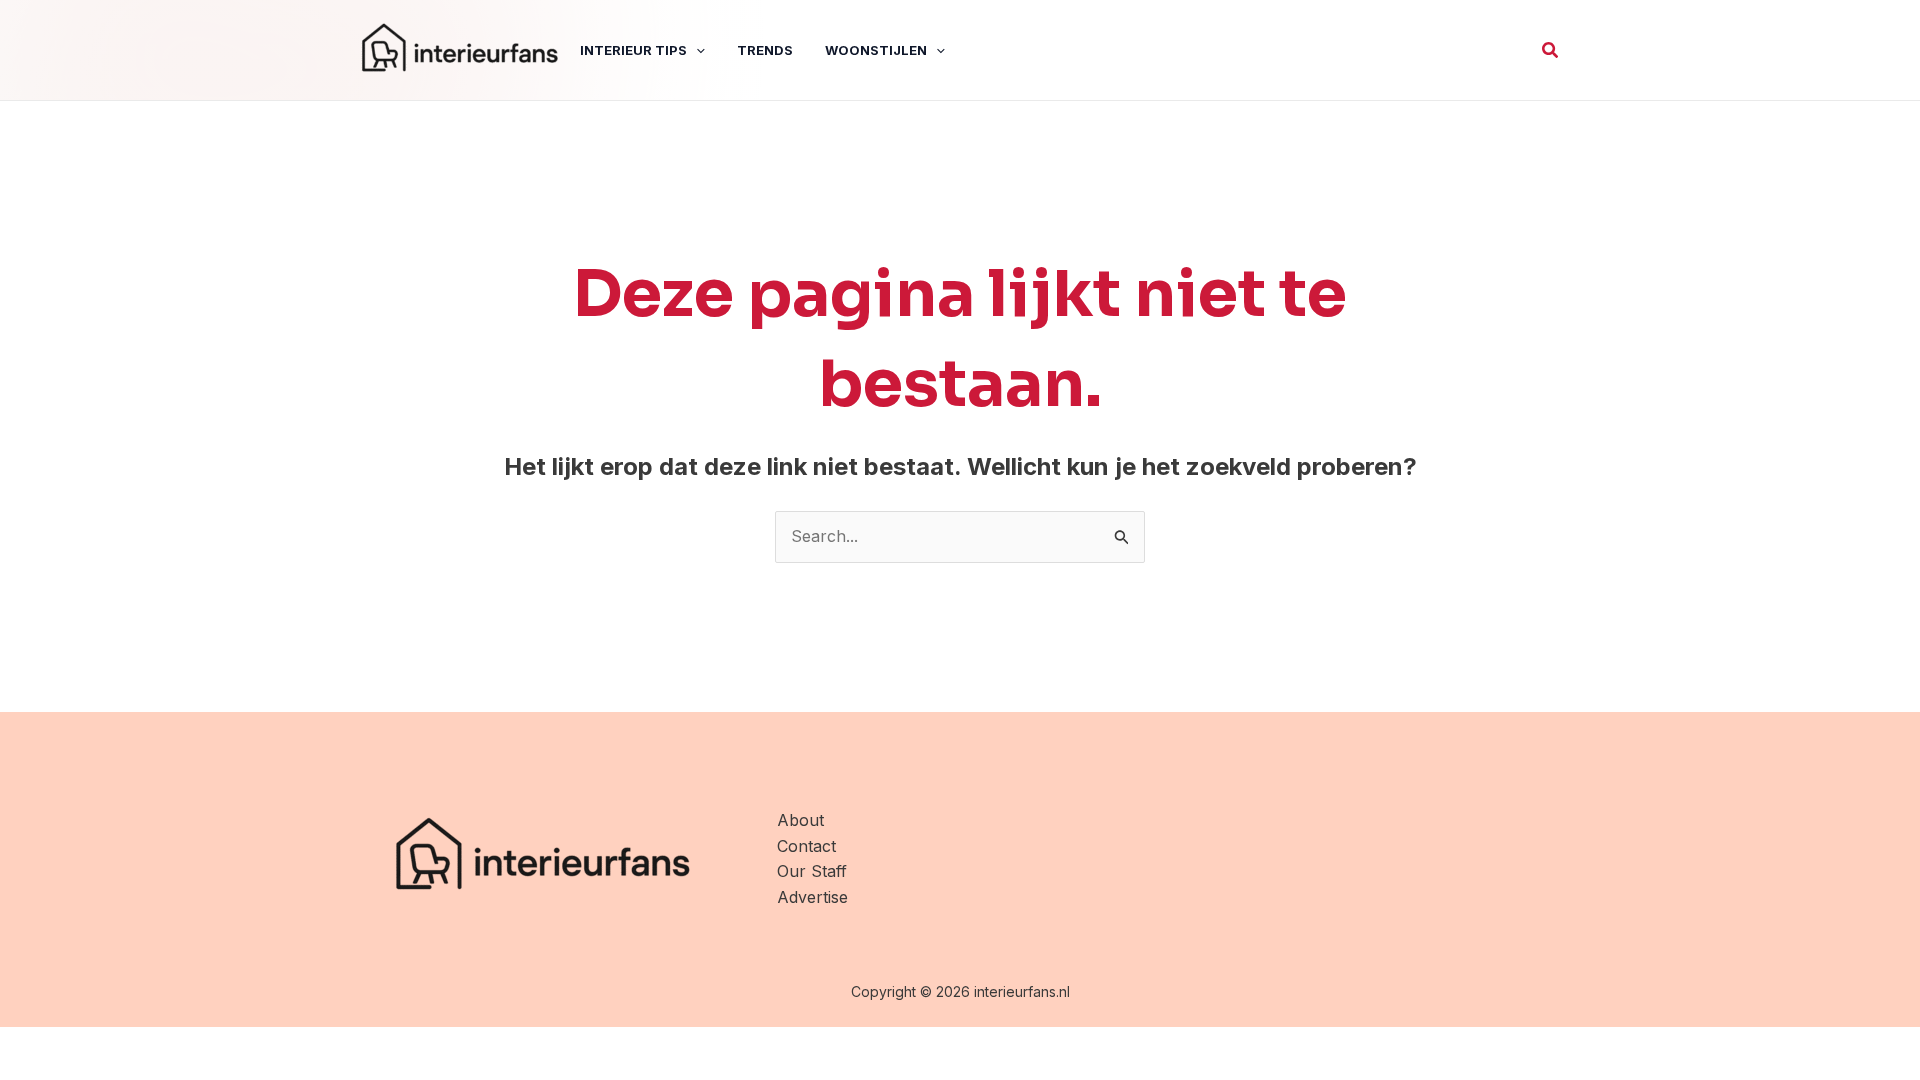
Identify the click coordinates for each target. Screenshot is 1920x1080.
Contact (806, 846)
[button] (1551, 50)
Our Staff (812, 871)
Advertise (812, 897)
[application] (696, 50)
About (800, 820)
